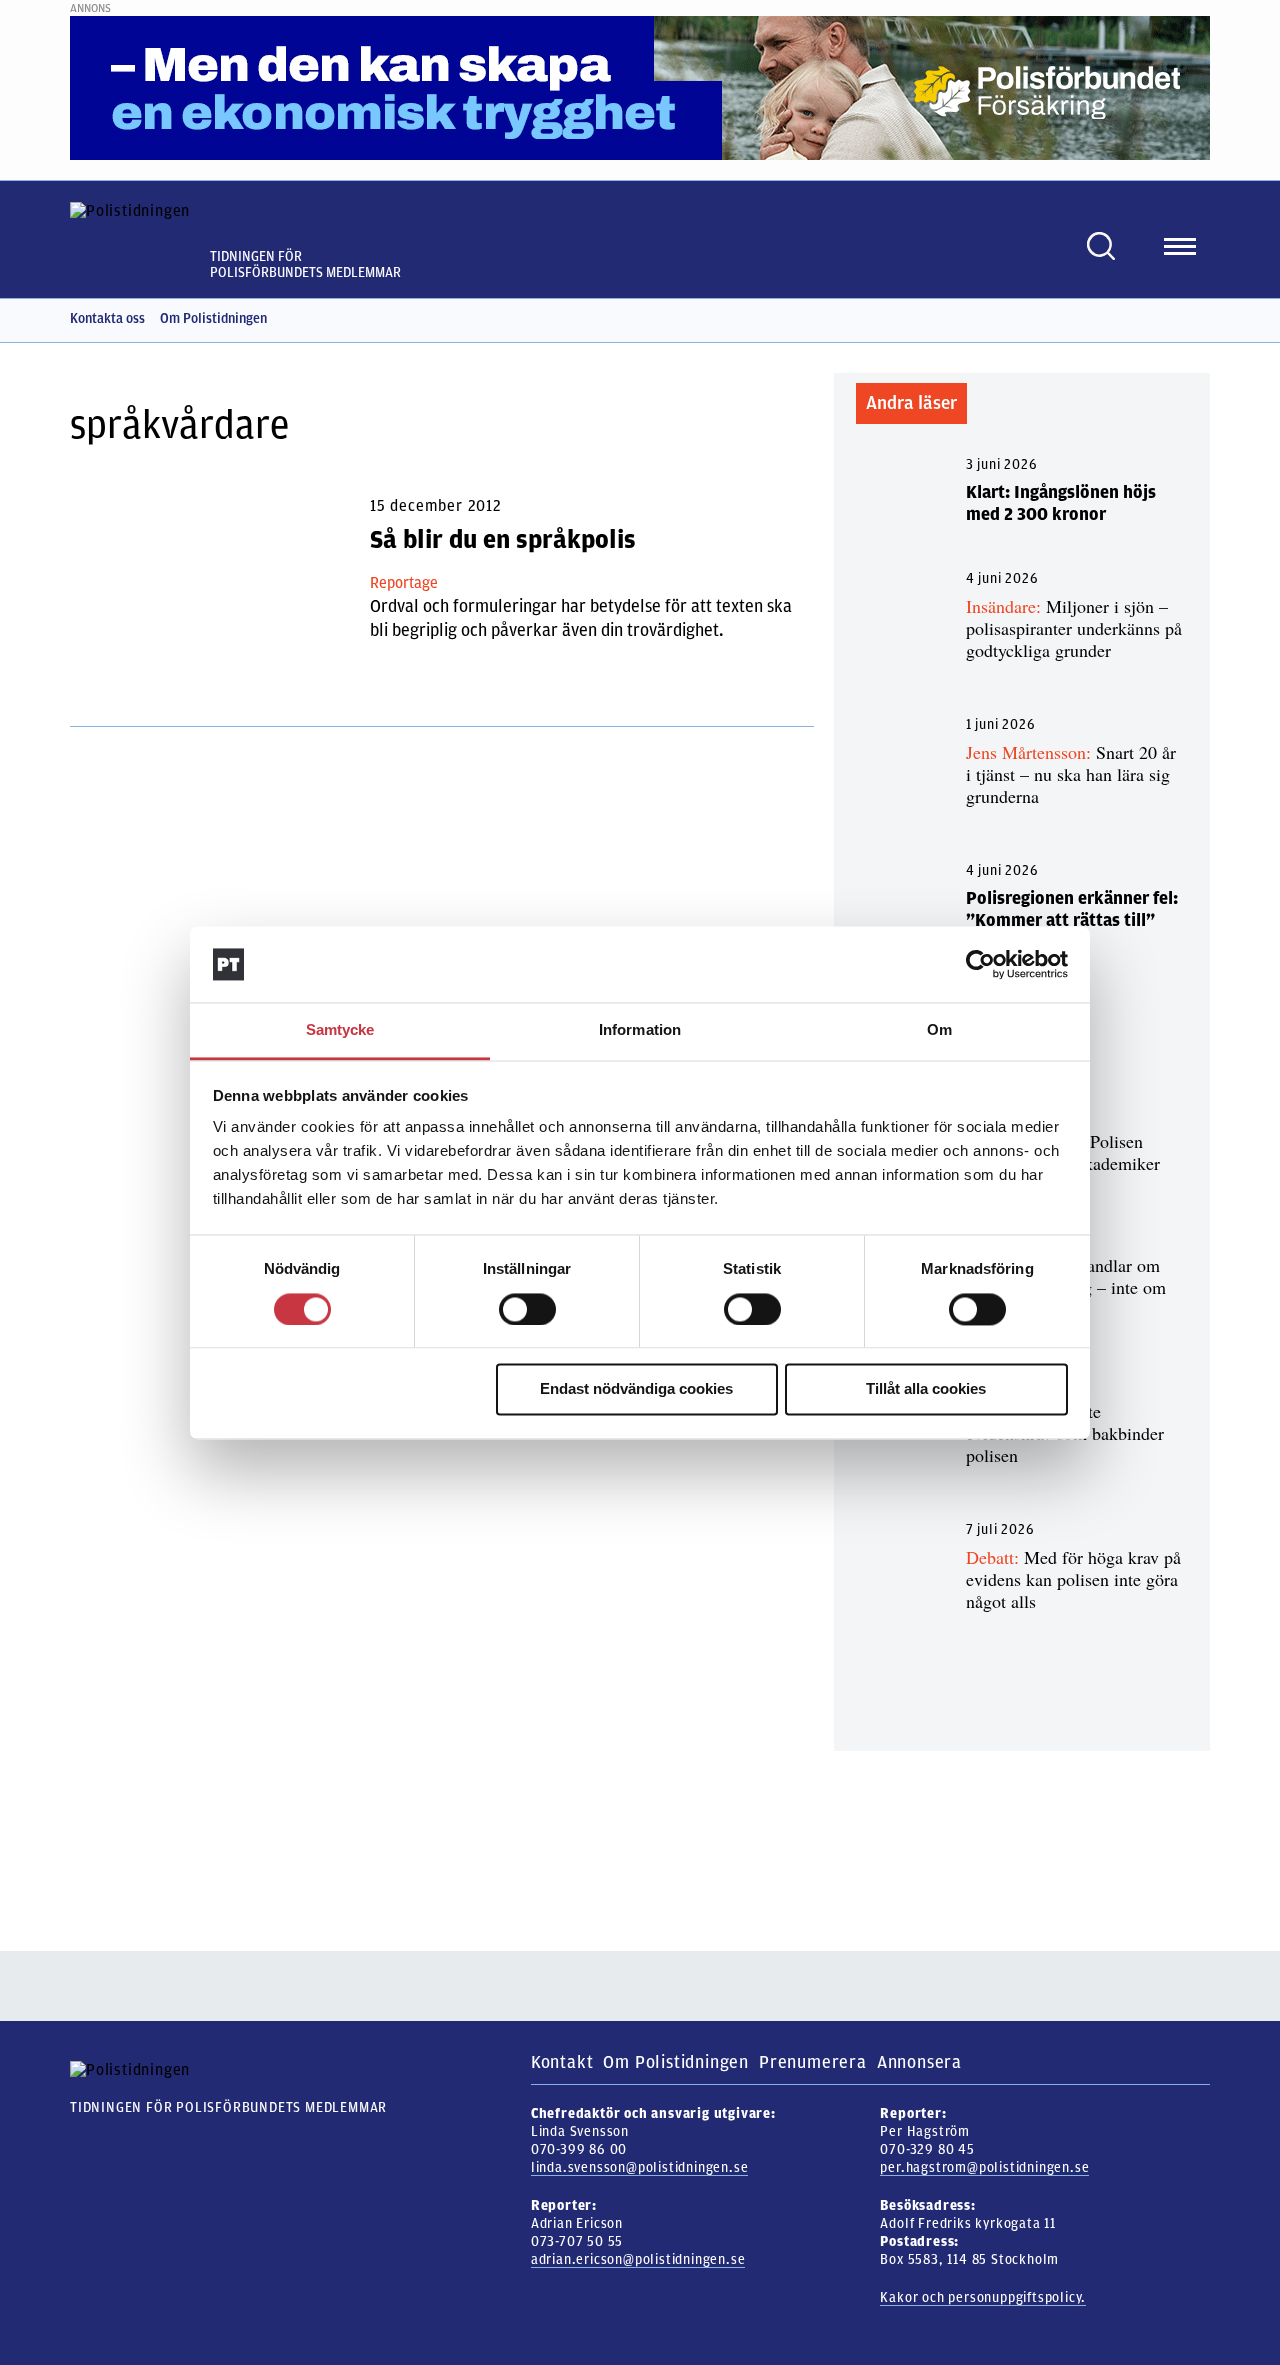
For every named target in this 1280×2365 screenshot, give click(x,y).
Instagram (1130, 319)
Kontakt (562, 2062)
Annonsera (919, 2062)
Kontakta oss (107, 318)
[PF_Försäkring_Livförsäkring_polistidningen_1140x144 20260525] (640, 87)
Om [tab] (939, 1030)
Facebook (1165, 319)
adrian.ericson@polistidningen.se (638, 2259)
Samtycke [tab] (340, 1030)
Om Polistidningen (213, 318)
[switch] (527, 1309)
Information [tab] (640, 1030)
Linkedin (1200, 319)
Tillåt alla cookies (926, 1389)
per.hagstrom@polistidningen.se (984, 2167)
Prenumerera (813, 2062)
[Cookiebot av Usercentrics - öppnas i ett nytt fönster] (980, 964)
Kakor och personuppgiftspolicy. (983, 2297)
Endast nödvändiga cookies (636, 1389)
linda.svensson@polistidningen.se (640, 2167)
